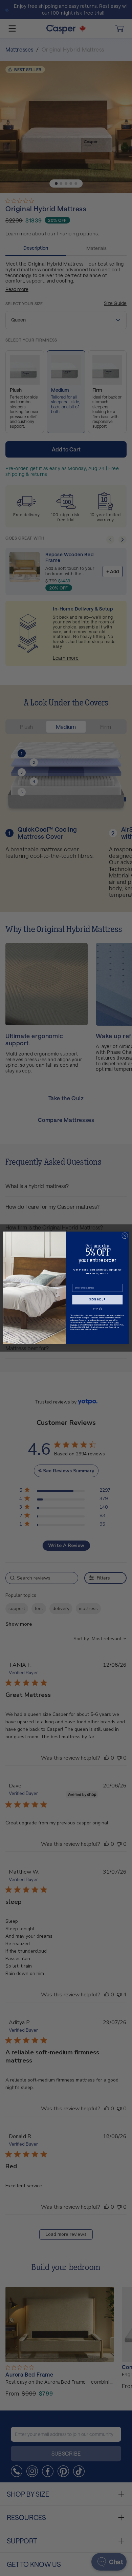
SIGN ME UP (97, 1300)
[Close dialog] (125, 1236)
